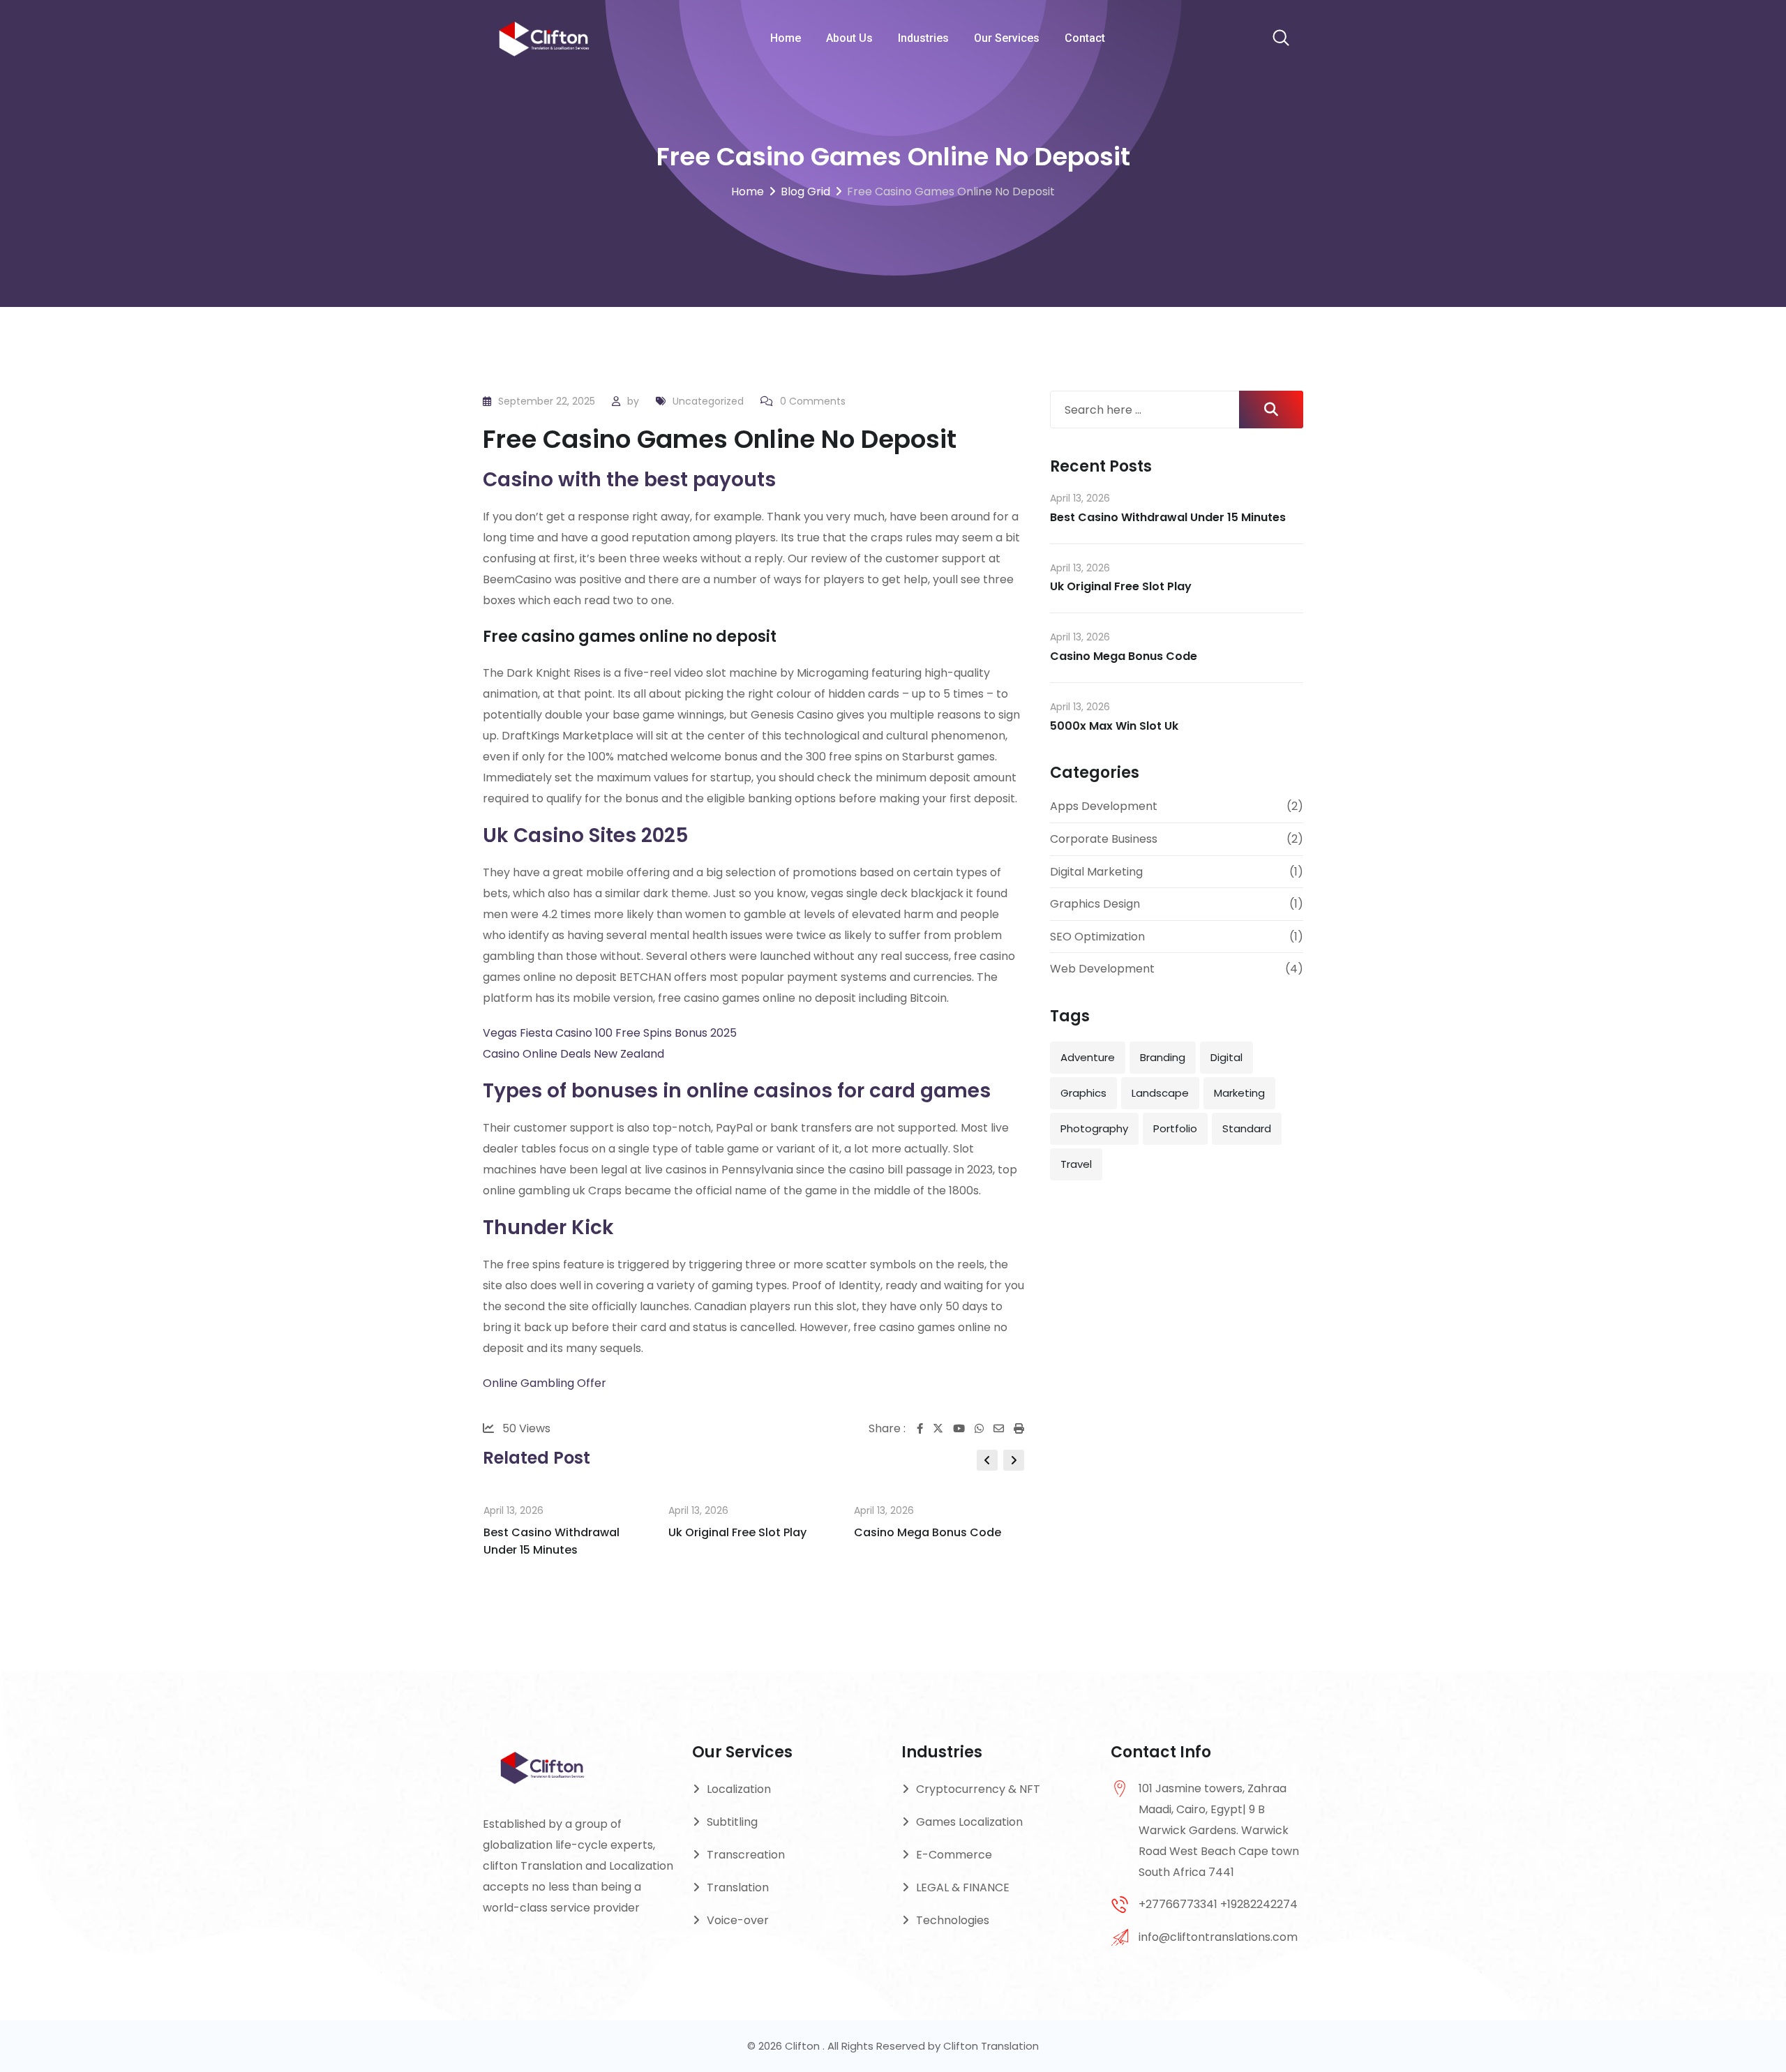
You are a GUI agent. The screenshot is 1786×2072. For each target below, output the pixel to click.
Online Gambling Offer (545, 1383)
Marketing (1239, 1093)
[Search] (1281, 39)
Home (786, 38)
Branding (1163, 1057)
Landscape (1160, 1093)
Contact (1085, 38)
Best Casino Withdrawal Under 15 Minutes (1168, 517)
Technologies (953, 1920)
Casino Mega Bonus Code (928, 1532)
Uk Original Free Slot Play (737, 1532)
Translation (738, 1887)
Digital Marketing (1096, 872)
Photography (1094, 1128)
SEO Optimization (1097, 937)
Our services (1007, 38)
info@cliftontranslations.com (1218, 1937)
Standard (1247, 1128)
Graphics (1083, 1093)
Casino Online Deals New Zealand (573, 1054)
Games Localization (969, 1822)
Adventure (1088, 1057)
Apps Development (1104, 806)
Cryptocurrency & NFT (978, 1789)
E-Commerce (954, 1855)
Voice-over (738, 1920)
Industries (923, 38)
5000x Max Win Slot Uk (1114, 726)
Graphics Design (1095, 904)
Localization (739, 1789)
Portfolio (1175, 1128)
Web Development (1102, 969)
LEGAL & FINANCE (963, 1887)
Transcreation (746, 1855)
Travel (1076, 1164)
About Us (849, 38)
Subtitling (732, 1822)
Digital (1226, 1057)
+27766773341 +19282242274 (1218, 1904)
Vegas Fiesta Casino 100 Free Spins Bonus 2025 (610, 1033)
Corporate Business (1104, 839)
